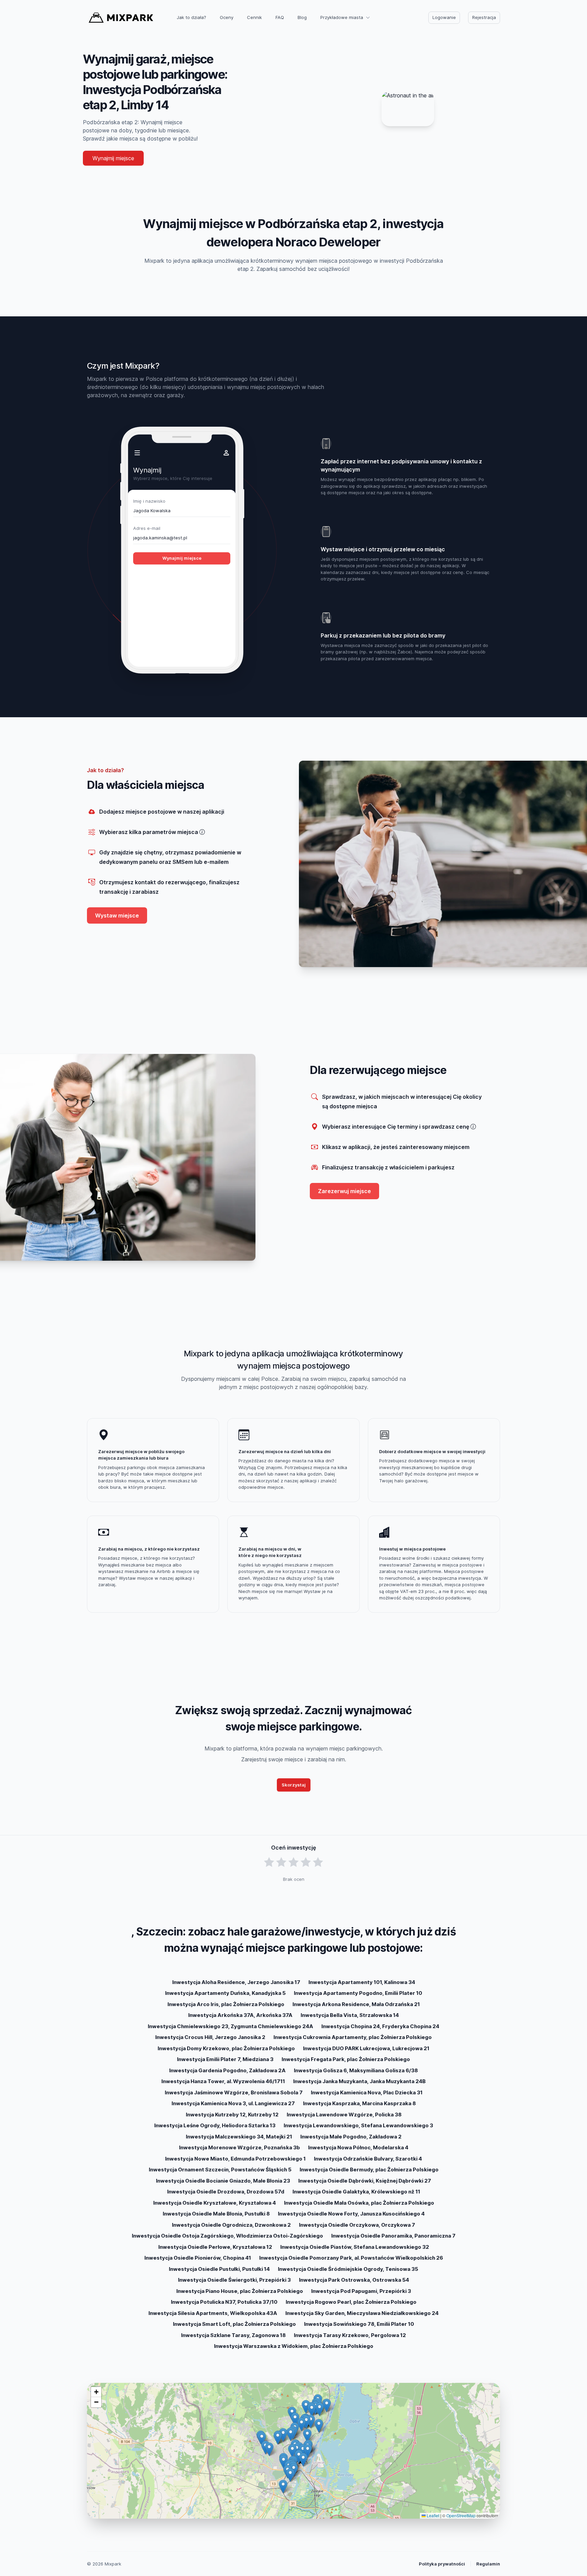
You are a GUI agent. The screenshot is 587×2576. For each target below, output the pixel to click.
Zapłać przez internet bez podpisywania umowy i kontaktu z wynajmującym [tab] (401, 465)
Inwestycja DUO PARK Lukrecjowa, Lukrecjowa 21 (366, 2048)
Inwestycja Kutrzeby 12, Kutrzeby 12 (232, 2115)
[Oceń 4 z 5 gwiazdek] (306, 1862)
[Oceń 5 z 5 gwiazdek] (318, 1862)
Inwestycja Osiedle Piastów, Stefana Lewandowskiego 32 (355, 2247)
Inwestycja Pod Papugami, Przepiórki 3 (361, 2291)
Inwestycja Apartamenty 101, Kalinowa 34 (362, 1982)
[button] (303, 2460)
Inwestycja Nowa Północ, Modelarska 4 (358, 2147)
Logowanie (444, 17)
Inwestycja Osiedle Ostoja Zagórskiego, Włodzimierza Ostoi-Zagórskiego (227, 2236)
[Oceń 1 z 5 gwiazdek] (269, 1862)
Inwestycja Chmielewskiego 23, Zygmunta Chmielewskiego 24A (230, 2026)
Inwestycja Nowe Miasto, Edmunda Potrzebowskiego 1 (235, 2159)
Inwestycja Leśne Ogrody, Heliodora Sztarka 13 (215, 2125)
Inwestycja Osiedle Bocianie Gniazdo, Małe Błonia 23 (223, 2181)
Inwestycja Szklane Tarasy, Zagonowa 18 (233, 2335)
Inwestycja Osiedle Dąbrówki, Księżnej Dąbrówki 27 (365, 2181)
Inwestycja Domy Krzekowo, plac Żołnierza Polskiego (226, 2048)
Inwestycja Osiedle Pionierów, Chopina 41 (198, 2258)
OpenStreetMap (461, 2515)
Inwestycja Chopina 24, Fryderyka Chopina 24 (380, 2026)
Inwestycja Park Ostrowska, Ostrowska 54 (354, 2280)
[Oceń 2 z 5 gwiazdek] (281, 1862)
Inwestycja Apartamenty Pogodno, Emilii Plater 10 (358, 1993)
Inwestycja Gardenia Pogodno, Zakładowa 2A (227, 2070)
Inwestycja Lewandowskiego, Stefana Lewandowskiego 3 (358, 2125)
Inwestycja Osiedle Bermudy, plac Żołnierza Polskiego (369, 2170)
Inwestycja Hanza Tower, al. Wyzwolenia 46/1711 (223, 2081)
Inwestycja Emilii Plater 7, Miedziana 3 (225, 2059)
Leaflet (432, 2515)
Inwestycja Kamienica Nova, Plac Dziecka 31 (367, 2092)
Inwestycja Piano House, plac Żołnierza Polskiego (240, 2291)
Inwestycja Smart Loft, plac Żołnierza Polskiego (234, 2324)
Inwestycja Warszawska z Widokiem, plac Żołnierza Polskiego (294, 2346)
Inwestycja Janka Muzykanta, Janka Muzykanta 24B (359, 2081)
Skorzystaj (294, 1785)
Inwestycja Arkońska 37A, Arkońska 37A (240, 2015)
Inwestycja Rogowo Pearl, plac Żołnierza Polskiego (351, 2302)
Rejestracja (484, 17)
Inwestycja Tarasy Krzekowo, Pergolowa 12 (350, 2335)
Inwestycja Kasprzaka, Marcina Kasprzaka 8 (359, 2103)
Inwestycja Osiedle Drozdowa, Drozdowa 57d (226, 2192)
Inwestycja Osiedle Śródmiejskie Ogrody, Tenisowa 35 (348, 2269)
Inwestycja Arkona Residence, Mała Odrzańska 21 (356, 2004)
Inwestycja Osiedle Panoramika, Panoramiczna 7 (393, 2236)
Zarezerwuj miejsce (344, 1191)
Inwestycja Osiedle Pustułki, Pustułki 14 (219, 2269)
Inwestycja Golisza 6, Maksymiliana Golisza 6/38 (356, 2070)
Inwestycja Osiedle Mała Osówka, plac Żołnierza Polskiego (359, 2203)
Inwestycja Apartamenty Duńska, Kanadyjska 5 (225, 1993)
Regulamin (488, 2564)
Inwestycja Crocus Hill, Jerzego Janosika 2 (210, 2037)
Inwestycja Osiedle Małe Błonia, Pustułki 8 (216, 2214)
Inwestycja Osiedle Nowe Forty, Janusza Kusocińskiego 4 (351, 2214)
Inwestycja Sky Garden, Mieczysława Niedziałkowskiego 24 (362, 2313)
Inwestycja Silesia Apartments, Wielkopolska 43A (213, 2313)
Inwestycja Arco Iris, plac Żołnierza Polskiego (226, 2004)
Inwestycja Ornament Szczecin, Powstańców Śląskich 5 (220, 2170)
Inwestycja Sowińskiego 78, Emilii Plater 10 (359, 2324)
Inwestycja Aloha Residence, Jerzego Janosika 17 (236, 1982)
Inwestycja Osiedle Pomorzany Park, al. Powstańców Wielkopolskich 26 (351, 2258)
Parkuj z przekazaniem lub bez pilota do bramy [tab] (383, 635)
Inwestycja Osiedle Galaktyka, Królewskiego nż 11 (356, 2192)
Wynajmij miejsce (113, 158)
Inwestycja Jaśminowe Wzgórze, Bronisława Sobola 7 (234, 2092)
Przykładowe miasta (342, 17)
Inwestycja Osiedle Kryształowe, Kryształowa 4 (215, 2203)
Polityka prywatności (442, 2564)
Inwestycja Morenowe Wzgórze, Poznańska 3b (239, 2147)
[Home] (121, 18)
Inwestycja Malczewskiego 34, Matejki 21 (239, 2137)
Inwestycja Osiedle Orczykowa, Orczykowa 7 (357, 2225)
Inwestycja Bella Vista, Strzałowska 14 (350, 2015)
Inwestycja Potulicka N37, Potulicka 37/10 (224, 2302)
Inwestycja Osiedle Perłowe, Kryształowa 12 (215, 2247)
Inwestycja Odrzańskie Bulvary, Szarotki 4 (368, 2159)
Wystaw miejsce (117, 915)
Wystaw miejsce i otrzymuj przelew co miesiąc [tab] (383, 549)
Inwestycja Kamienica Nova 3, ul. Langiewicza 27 (233, 2103)
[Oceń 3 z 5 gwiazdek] (293, 1862)
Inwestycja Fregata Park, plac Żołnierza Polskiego (346, 2059)
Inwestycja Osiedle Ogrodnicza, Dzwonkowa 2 (231, 2225)
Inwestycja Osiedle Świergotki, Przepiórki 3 (234, 2280)
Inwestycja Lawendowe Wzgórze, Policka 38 (344, 2115)
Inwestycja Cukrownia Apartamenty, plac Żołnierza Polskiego (353, 2037)
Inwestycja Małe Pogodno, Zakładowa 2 (351, 2137)
